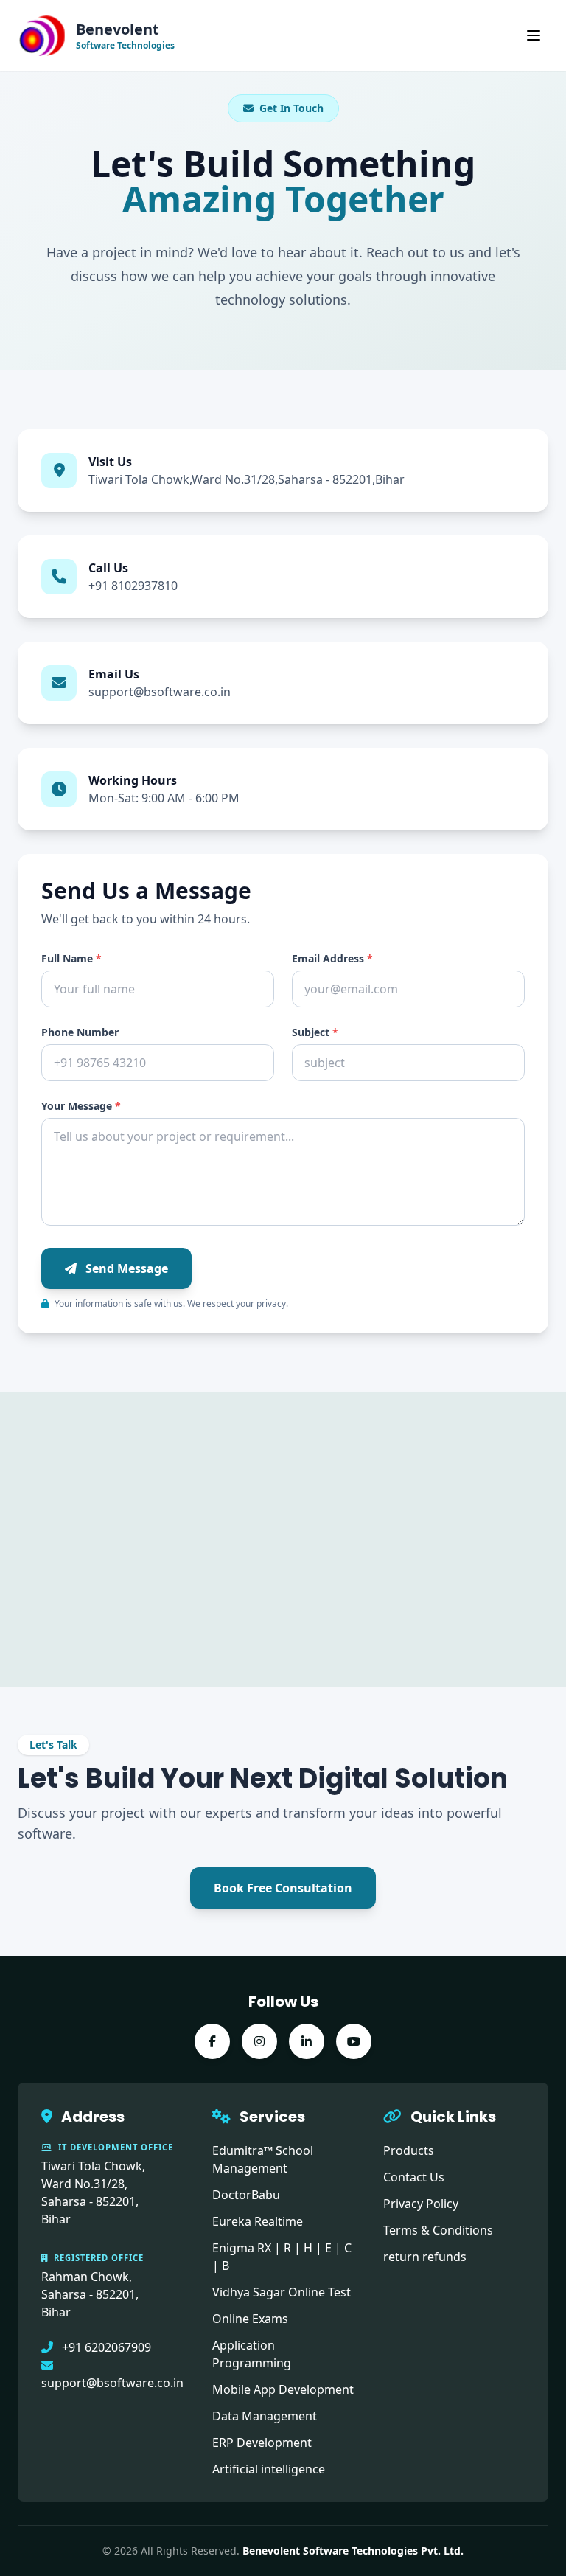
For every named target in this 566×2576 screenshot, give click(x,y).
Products (409, 2150)
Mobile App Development (283, 2389)
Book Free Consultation (283, 1888)
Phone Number (80, 1032)
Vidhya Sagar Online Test (282, 2292)
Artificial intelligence (269, 2469)
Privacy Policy (421, 2204)
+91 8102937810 (133, 586)
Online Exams (250, 2319)
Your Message (81, 1106)
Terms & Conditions (438, 2230)
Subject (315, 1032)
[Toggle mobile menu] (534, 35)
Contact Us (414, 2177)
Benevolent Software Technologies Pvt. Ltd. (353, 2551)
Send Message (125, 1268)
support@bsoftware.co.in (160, 692)
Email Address (332, 958)
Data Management (265, 2416)
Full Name (71, 958)
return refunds (425, 2257)
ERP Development (262, 2443)
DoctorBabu (246, 2195)
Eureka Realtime (258, 2221)
